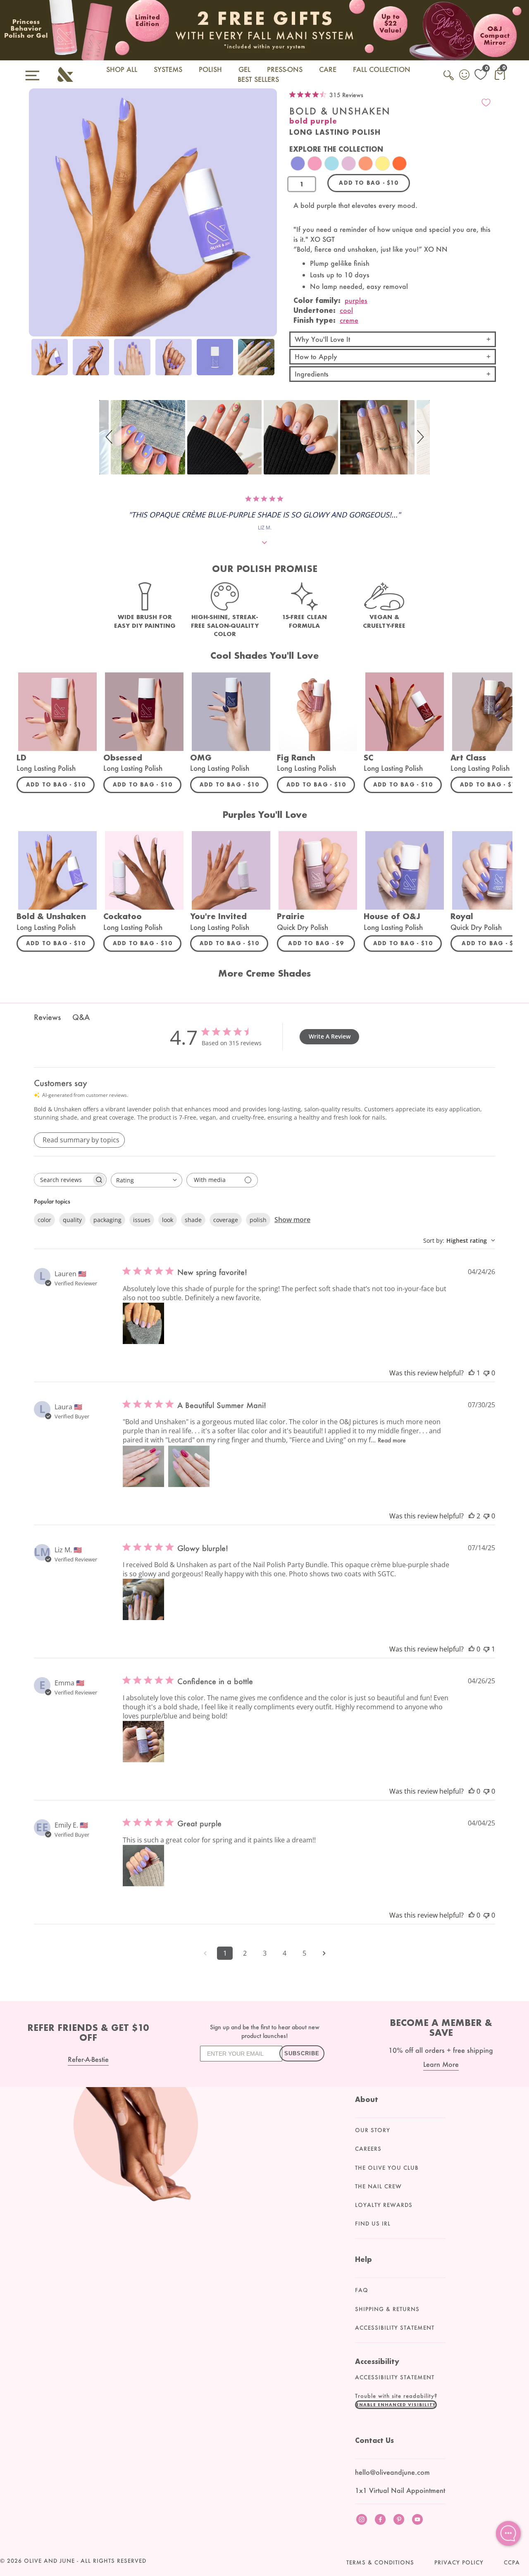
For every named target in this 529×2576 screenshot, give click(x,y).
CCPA (512, 2562)
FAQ (362, 2290)
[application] (508, 2533)
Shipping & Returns (387, 2309)
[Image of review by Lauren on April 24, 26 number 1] (143, 1323)
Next (269, 362)
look (168, 1220)
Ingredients (312, 374)
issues (142, 1220)
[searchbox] (63, 1180)
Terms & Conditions (380, 2562)
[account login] (465, 76)
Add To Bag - (60, 784)
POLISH (210, 69)
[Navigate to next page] (324, 1953)
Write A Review (330, 1036)
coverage (226, 1220)
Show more (292, 1220)
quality (72, 1220)
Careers (368, 2149)
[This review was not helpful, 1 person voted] (486, 1649)
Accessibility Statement (395, 2328)
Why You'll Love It (322, 339)
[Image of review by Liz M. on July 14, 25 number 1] (143, 1599)
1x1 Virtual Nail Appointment (400, 2490)
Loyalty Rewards (384, 2205)
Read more (392, 1440)
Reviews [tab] (47, 1017)
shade (193, 1220)
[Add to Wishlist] (486, 102)
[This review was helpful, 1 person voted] (472, 1373)
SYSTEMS (168, 69)
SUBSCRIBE (302, 2053)
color (44, 1220)
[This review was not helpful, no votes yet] (486, 1373)
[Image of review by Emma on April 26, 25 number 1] (143, 1742)
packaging (107, 1220)
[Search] (449, 80)
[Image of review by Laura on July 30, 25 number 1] (143, 1466)
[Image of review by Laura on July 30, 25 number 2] (189, 1466)
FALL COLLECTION (382, 69)
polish (258, 1220)
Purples (356, 300)
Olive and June (49, 2561)
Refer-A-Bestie (88, 2059)
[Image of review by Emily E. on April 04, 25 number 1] (143, 1866)
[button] (110, 437)
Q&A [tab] (81, 1017)
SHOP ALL (122, 69)
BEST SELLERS (258, 79)
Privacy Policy (459, 2562)
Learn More (441, 2064)
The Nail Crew (378, 2186)
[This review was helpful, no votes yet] (472, 1649)
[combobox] (147, 1180)
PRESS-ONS (285, 69)
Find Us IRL (373, 2223)
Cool (346, 310)
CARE (328, 69)
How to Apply (316, 356)
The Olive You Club (387, 2168)
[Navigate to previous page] (205, 1953)
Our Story (373, 2130)
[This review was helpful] (472, 1516)
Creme (349, 320)
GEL (244, 69)
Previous (37, 362)
